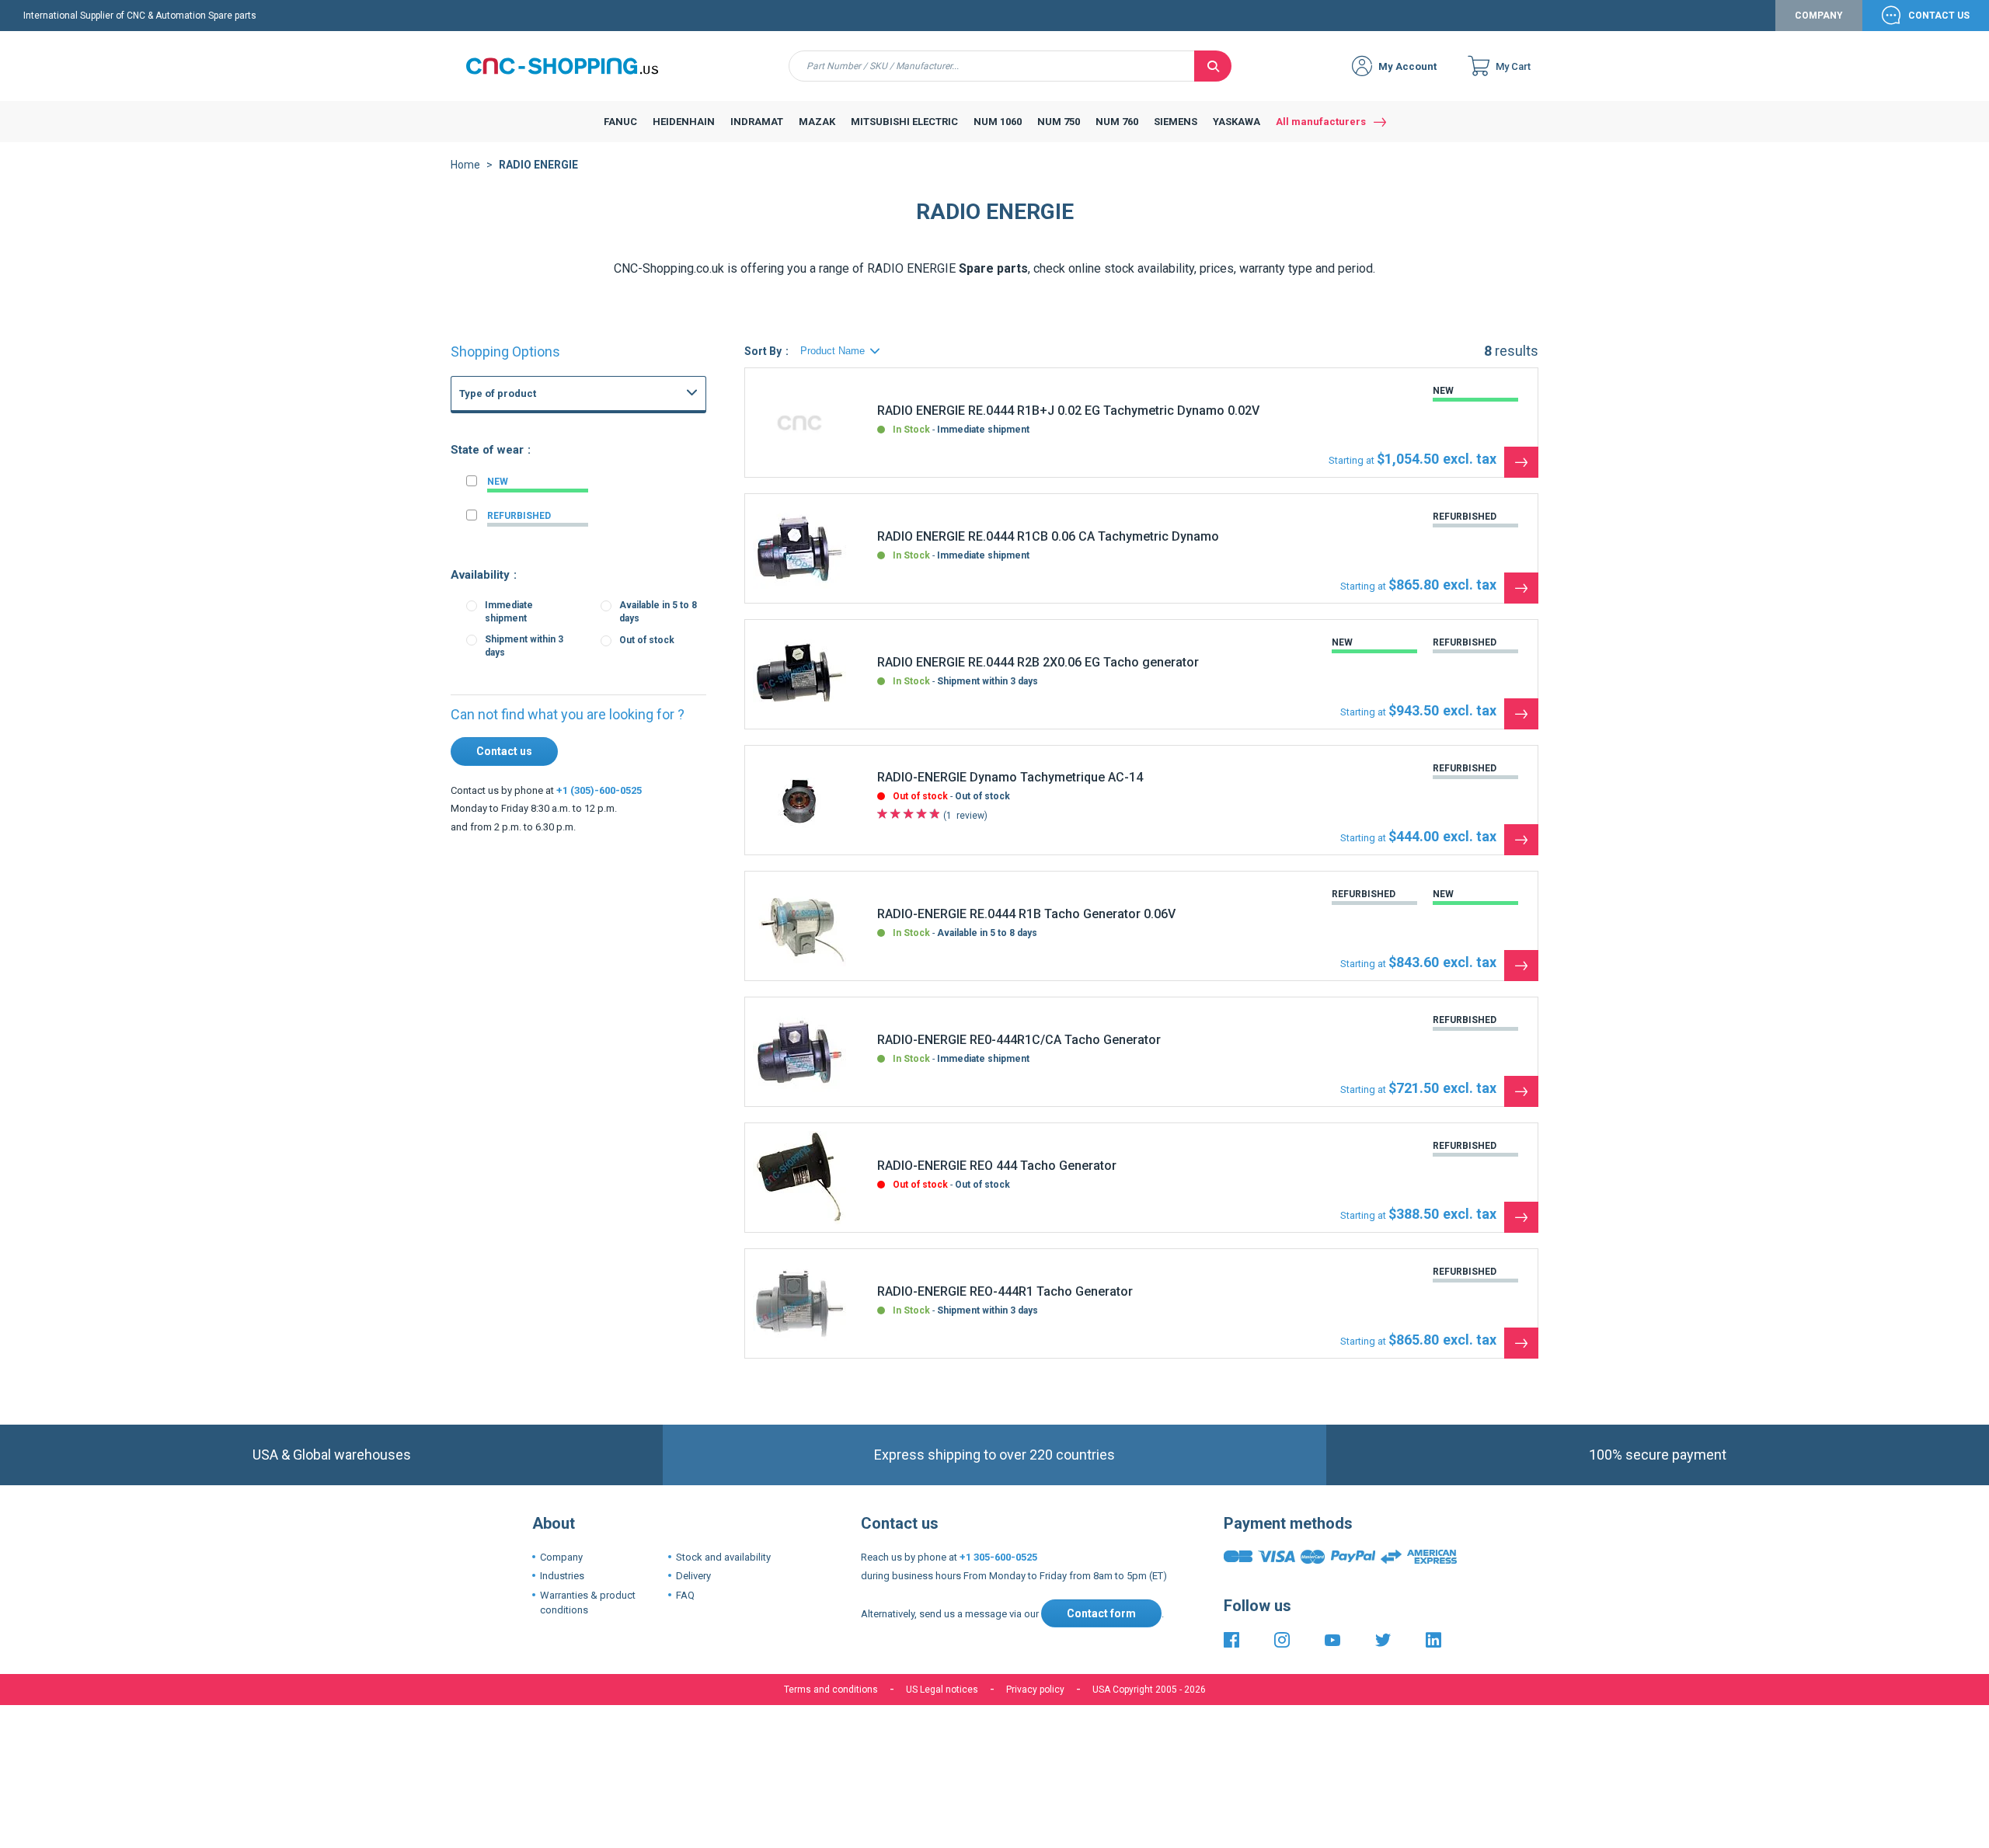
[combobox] (992, 66)
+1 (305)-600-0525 (599, 790)
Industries (562, 1576)
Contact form (1101, 1613)
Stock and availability (723, 1557)
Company (1819, 16)
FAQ (685, 1595)
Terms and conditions (831, 1690)
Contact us (504, 751)
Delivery (693, 1576)
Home (465, 165)
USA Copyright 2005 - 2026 (1149, 1690)
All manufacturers (1321, 122)
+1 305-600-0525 (998, 1557)
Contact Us (1939, 16)
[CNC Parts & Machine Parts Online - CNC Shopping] (571, 66)
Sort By (763, 351)
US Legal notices (942, 1690)
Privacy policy (1035, 1690)
